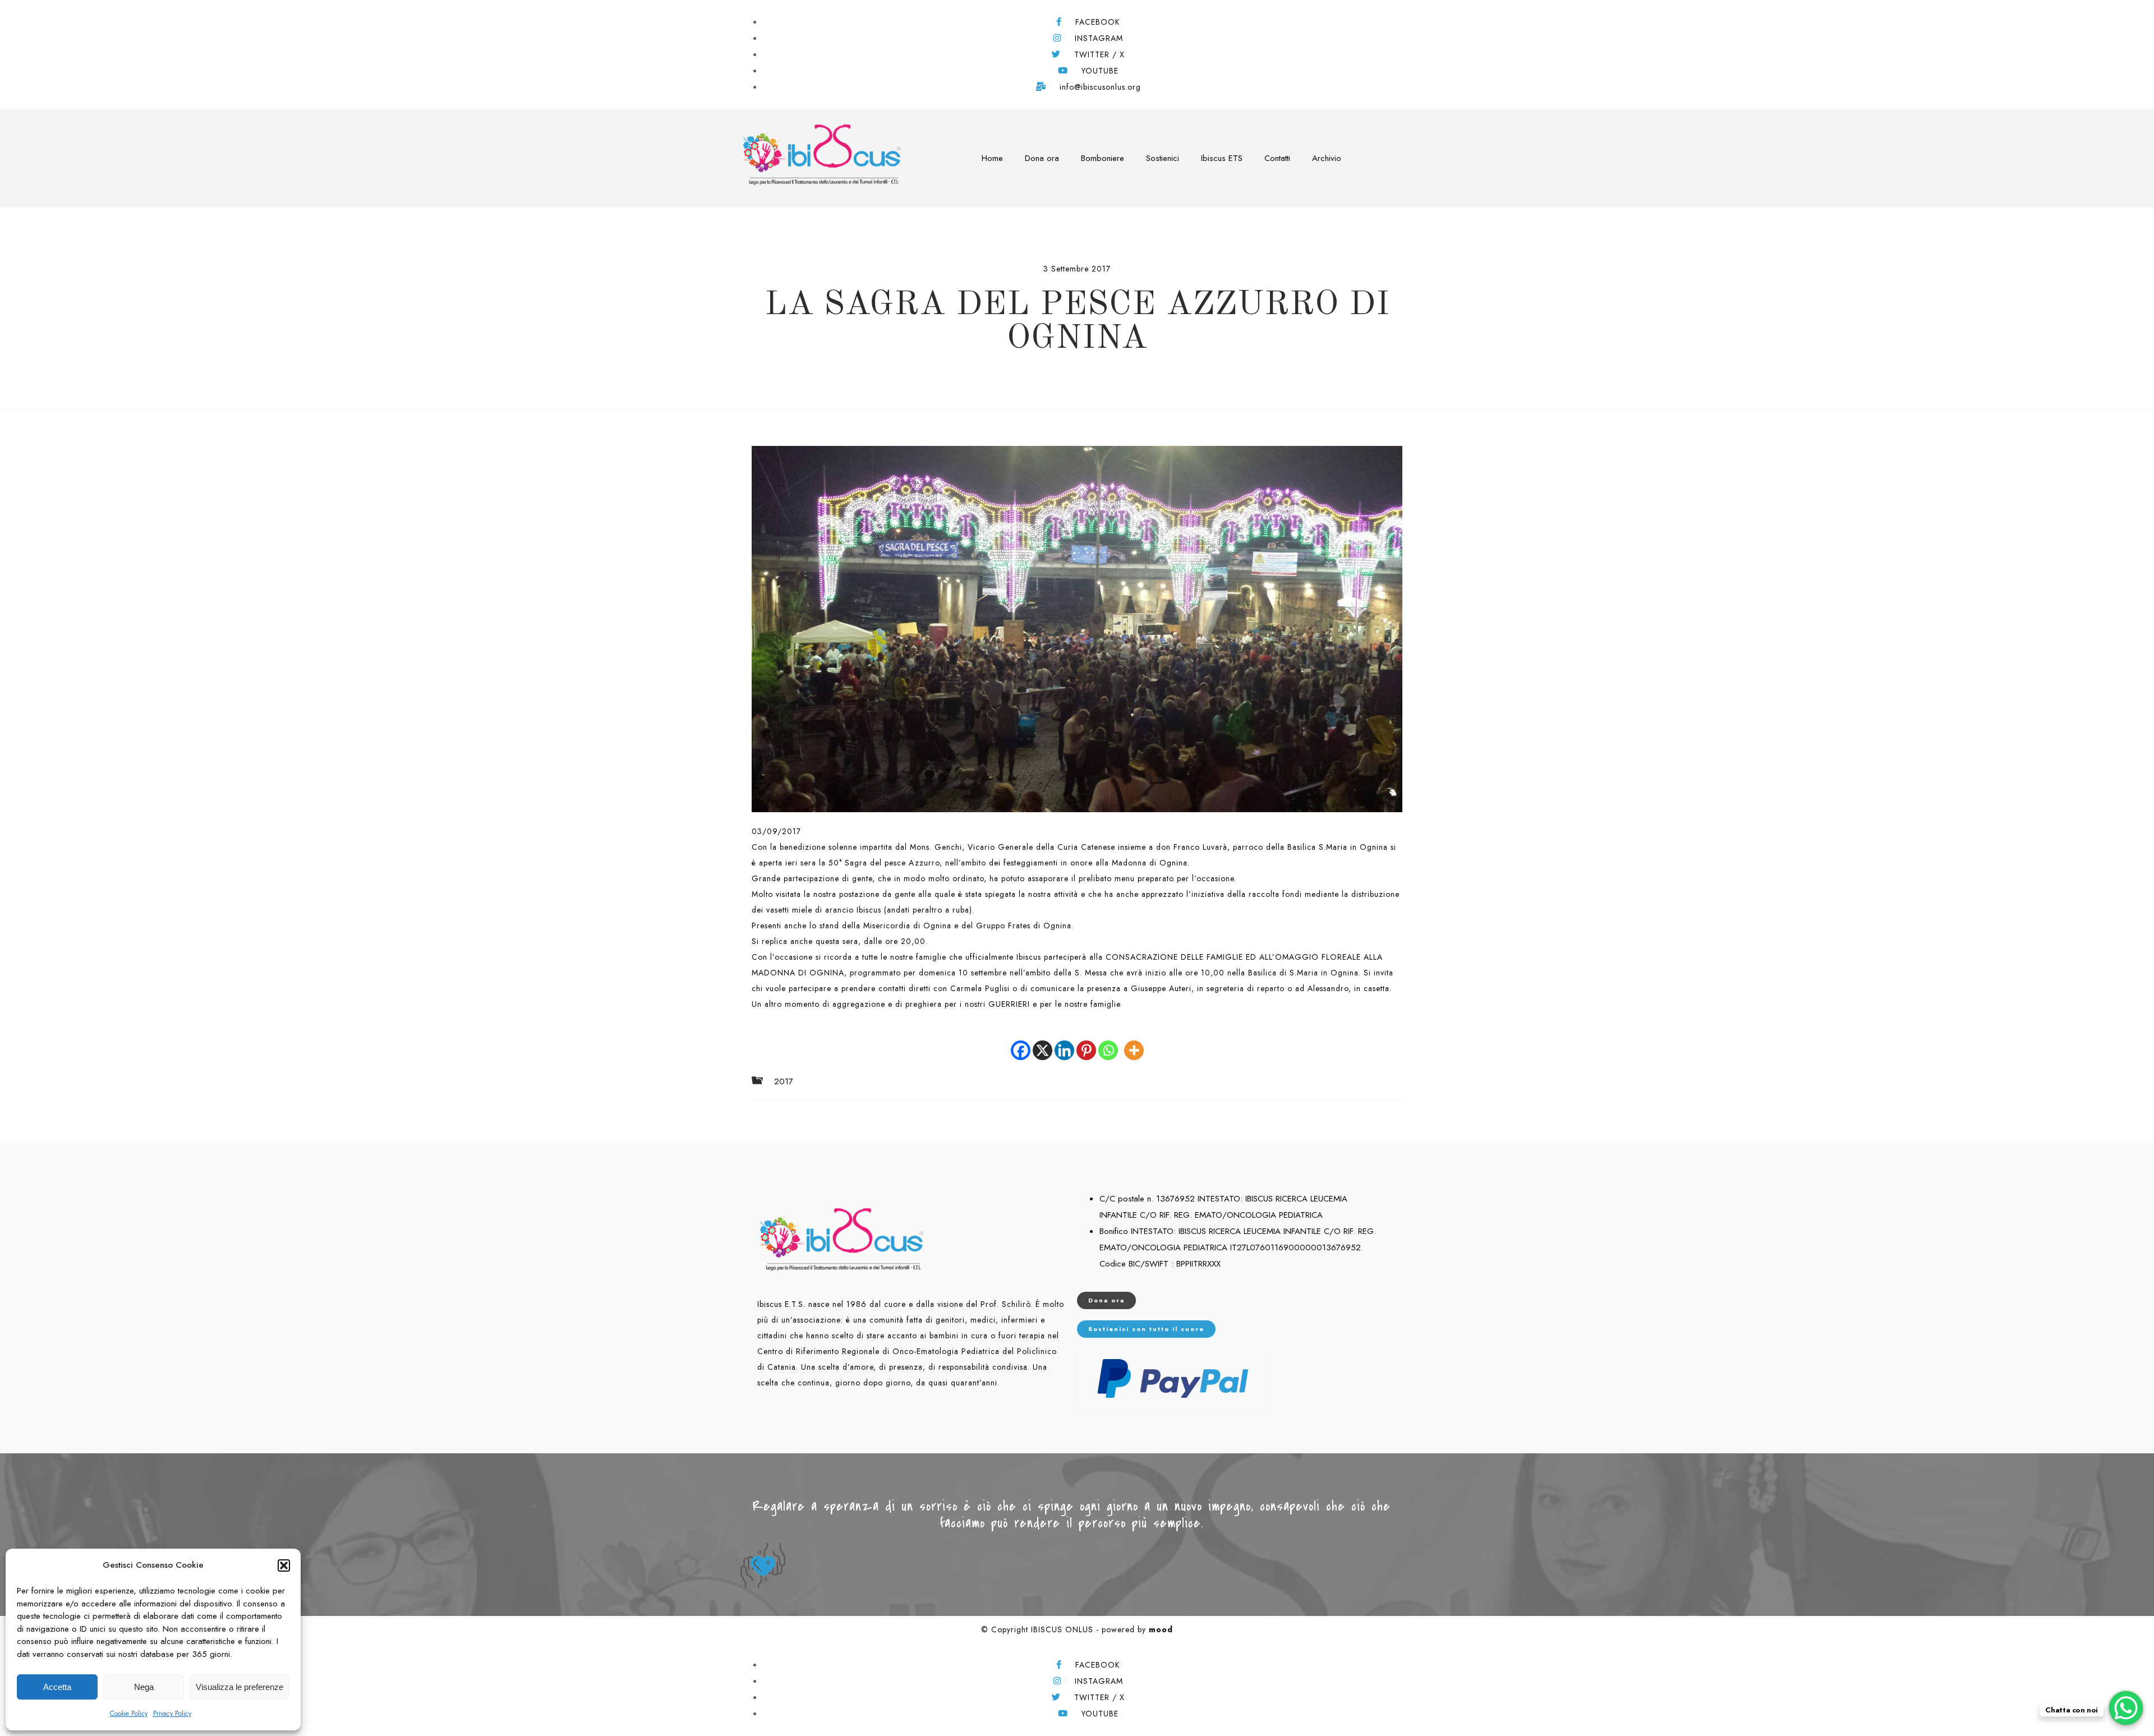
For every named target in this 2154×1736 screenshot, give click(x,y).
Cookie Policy (129, 1714)
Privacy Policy (172, 1714)
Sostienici (1163, 158)
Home (992, 158)
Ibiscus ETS (1222, 158)
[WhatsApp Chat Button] (2126, 1708)
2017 (784, 1082)
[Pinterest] (1086, 1042)
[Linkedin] (1064, 1042)
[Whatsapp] (1108, 1042)
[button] (284, 1565)
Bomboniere (1103, 158)
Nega (144, 1687)
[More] (1134, 1042)
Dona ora (1042, 158)
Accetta (57, 1687)
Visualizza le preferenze (240, 1687)
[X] (1043, 1042)
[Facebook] (1021, 1042)
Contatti (1277, 158)
